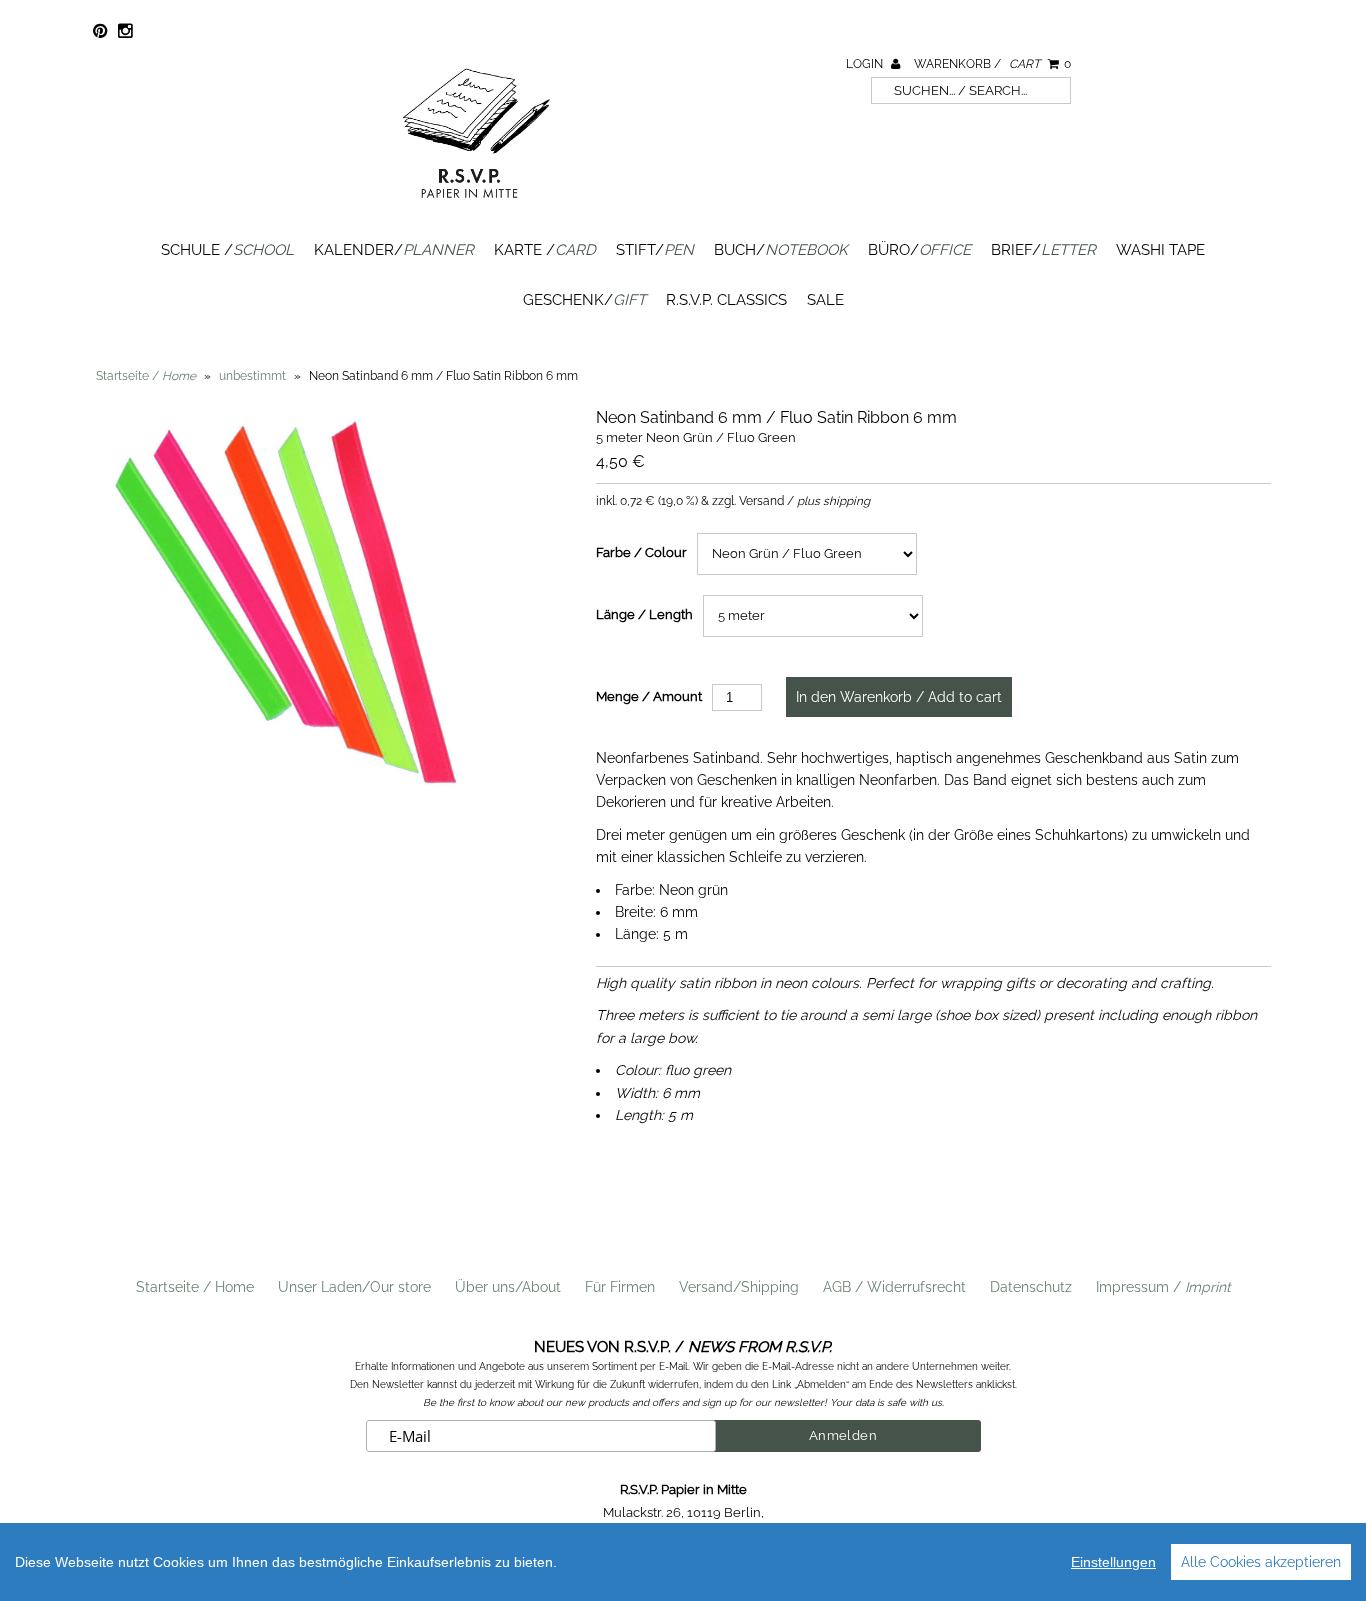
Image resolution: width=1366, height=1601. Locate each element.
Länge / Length (644, 614)
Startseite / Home (195, 1287)
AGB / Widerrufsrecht (894, 1287)
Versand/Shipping (739, 1287)
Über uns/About (508, 1287)
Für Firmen (620, 1287)
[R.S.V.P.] (476, 207)
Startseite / (146, 376)
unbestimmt (252, 376)
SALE (825, 300)
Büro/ (919, 250)
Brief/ (1043, 250)
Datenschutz (1031, 1287)
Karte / (545, 250)
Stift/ (655, 250)
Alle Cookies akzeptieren (1261, 1562)
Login (866, 64)
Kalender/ (394, 250)
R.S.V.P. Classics (726, 300)
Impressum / (1163, 1287)
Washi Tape (1160, 250)
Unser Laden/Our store (354, 1287)
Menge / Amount (649, 696)
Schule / (227, 250)
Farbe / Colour (641, 552)
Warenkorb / (992, 64)
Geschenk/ (584, 300)
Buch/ (781, 250)
